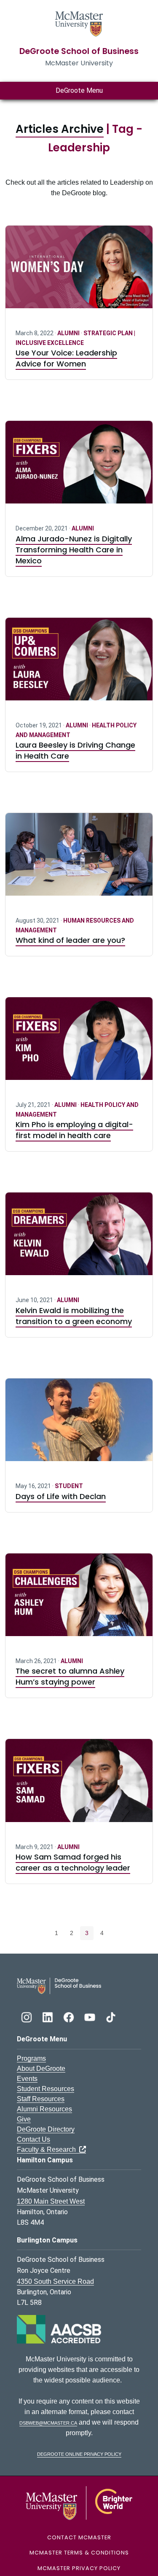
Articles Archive (60, 129)
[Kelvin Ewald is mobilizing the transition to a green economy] (79, 1239)
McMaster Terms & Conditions (79, 2553)
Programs (31, 2058)
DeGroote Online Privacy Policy (79, 2454)
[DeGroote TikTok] (111, 2016)
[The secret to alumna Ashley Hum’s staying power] (79, 1600)
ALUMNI (69, 333)
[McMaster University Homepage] (79, 23)
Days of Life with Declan (61, 1496)
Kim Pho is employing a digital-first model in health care (74, 1130)
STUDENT (69, 1486)
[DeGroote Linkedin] (48, 2016)
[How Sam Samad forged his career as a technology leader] (79, 1785)
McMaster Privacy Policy (79, 2568)
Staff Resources (41, 2099)
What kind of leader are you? (70, 940)
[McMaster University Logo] (79, 2502)
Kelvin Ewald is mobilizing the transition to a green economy (74, 1316)
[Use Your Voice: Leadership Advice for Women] (79, 272)
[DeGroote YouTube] (91, 2016)
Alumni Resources (44, 2109)
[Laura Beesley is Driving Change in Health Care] (79, 664)
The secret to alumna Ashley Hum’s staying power (70, 1676)
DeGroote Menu (79, 90)
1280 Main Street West (51, 2201)
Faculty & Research (48, 2149)
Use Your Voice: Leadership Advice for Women (66, 358)
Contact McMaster (79, 2537)
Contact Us (33, 2139)
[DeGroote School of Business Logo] (59, 1985)
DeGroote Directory (46, 2129)
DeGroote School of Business (79, 51)
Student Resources (46, 2089)
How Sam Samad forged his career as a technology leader (73, 1862)
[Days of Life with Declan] (79, 1425)
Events (27, 2079)
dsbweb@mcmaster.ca (48, 2422)
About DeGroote (41, 2069)
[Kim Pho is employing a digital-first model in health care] (79, 1044)
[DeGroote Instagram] (27, 2016)
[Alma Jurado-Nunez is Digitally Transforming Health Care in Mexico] (79, 467)
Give (24, 2119)
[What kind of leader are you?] (79, 859)
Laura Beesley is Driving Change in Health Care (75, 750)
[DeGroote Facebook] (70, 2016)
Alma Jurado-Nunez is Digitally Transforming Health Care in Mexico (74, 550)
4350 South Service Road (55, 2281)
